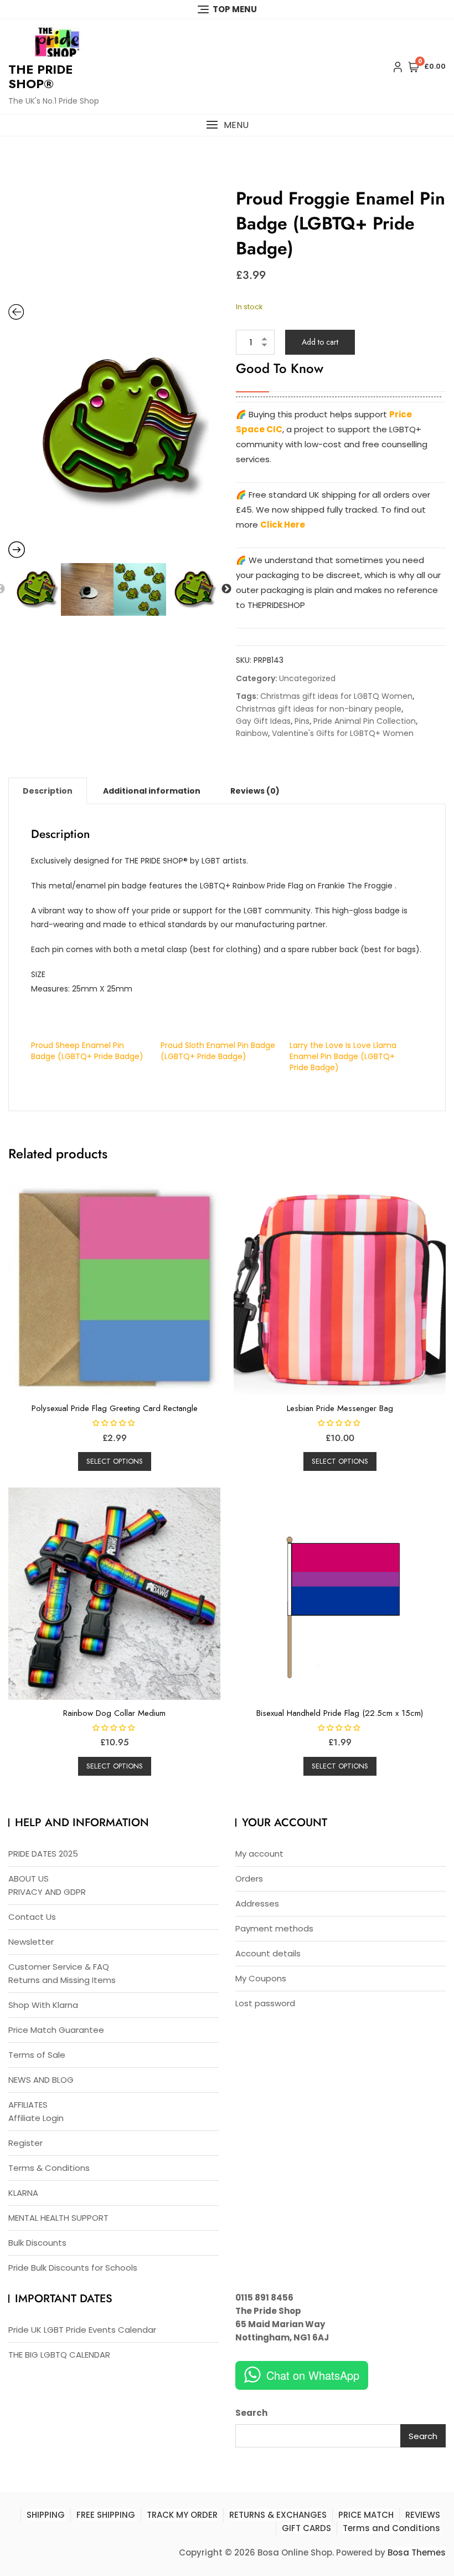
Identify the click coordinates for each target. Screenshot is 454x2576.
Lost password (265, 2003)
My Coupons (261, 1978)
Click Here (283, 525)
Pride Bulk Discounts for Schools (73, 2268)
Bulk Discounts (37, 2243)
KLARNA (23, 2193)
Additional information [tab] (152, 791)
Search (251, 2413)
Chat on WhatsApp (313, 2375)
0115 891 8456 (264, 2298)
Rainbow (252, 733)
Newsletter (31, 1942)
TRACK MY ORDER (182, 2515)
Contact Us (32, 1917)
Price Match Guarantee (56, 2030)
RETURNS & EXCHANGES (278, 2515)
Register (25, 2143)
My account (259, 1854)
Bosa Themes (417, 2552)
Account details (268, 1953)
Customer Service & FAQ (59, 1967)
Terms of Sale (37, 2055)
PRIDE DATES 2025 (43, 1854)
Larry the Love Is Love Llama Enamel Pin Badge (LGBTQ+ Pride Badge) (343, 1056)
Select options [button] (115, 1461)
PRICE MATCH (366, 2515)
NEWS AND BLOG (41, 2080)
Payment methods (274, 1928)
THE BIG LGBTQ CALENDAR (59, 2355)
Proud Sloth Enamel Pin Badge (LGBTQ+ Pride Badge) (218, 1051)
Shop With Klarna (43, 2005)
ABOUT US (29, 1879)
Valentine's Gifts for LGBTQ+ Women (343, 733)
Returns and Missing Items (62, 1980)
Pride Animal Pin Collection (365, 721)
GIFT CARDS (306, 2528)
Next (226, 589)
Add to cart (320, 342)
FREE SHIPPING (106, 2515)
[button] (227, 125)
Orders (249, 1879)
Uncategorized (307, 678)
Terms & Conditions (49, 2168)
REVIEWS (423, 2515)
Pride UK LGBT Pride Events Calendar (82, 2330)
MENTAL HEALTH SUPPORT (58, 2218)
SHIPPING (46, 2515)
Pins (302, 721)
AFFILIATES (28, 2105)
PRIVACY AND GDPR (47, 1892)
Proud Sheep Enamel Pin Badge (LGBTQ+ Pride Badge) (87, 1051)
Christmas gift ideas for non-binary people (319, 709)
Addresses (257, 1903)
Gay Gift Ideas (263, 721)
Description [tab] (48, 791)
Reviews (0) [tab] (255, 791)
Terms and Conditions (391, 2528)
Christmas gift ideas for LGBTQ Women (336, 696)
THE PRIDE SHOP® (40, 76)
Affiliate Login (36, 2118)
